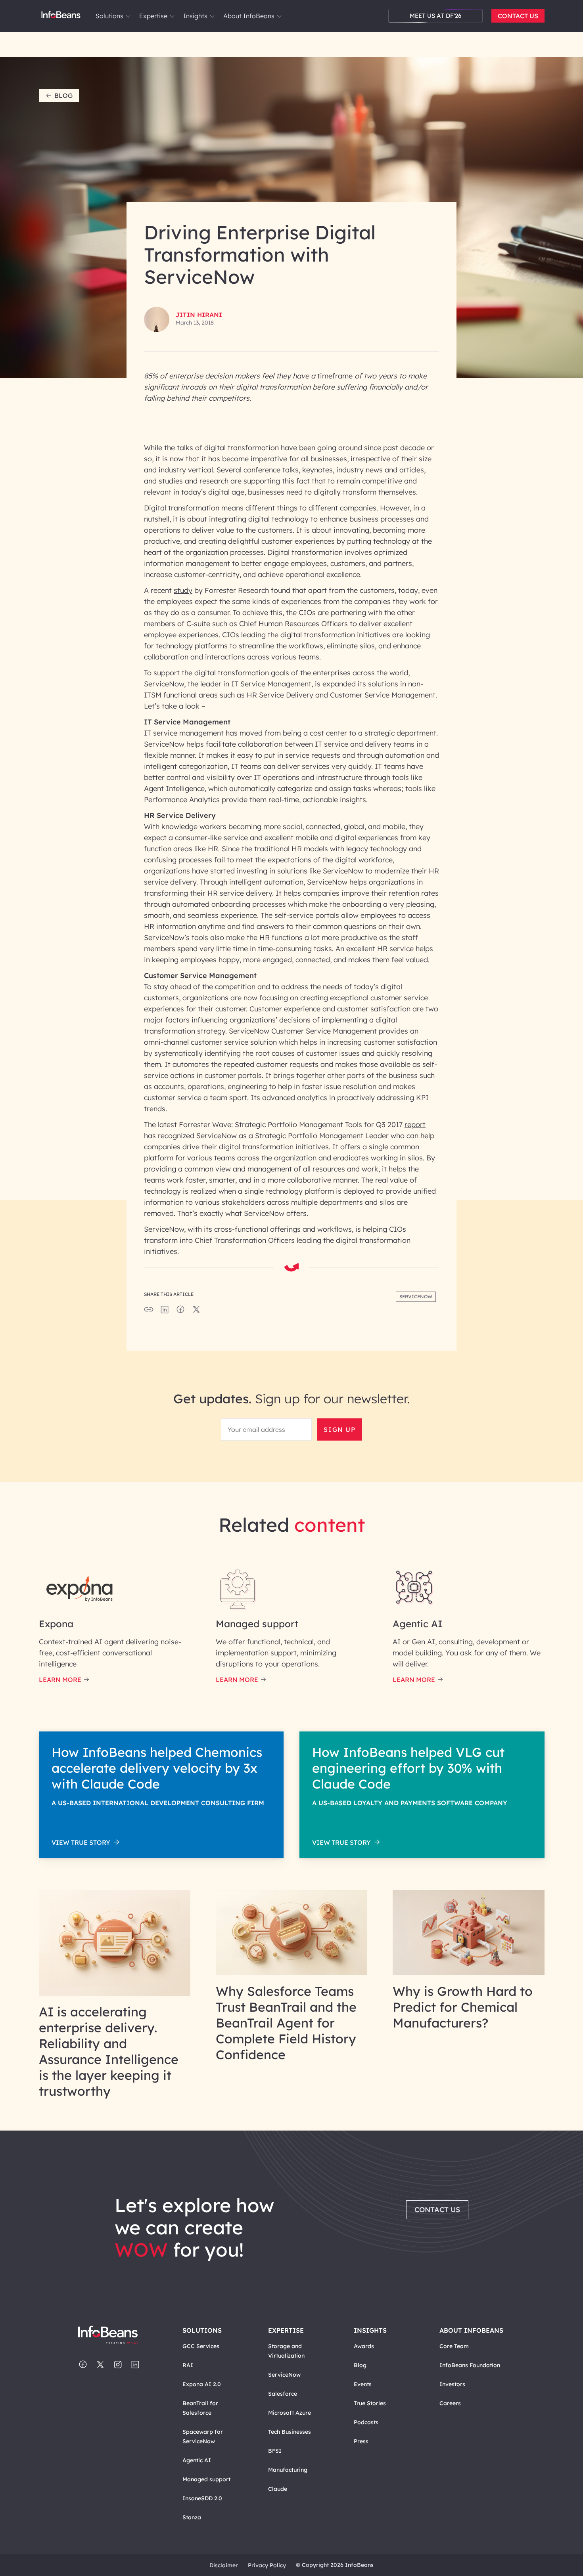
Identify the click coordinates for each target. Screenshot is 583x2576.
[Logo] (116, 2336)
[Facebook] (83, 2365)
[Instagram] (118, 2365)
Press (361, 2441)
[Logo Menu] (61, 16)
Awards (364, 2346)
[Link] (115, 1993)
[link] (128, 16)
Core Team (454, 2346)
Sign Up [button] (339, 1429)
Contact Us (518, 16)
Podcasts (366, 2422)
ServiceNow (284, 2375)
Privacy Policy (267, 2565)
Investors (452, 2384)
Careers (450, 2403)
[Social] (165, 1312)
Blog (63, 96)
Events (363, 2384)
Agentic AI (197, 2460)
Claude (278, 2489)
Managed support (206, 2479)
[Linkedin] (135, 2365)
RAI (188, 2365)
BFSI (275, 2451)
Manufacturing (288, 2470)
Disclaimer (224, 2565)
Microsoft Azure (290, 2413)
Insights (195, 16)
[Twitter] (100, 2365)
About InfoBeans (249, 16)
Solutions (109, 16)
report (415, 1125)
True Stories (370, 2403)
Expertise (153, 16)
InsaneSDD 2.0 (202, 2498)
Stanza (192, 2517)
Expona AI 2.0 (202, 2384)
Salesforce (283, 2394)
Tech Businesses (290, 2432)
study (183, 590)
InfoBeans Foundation (470, 2365)
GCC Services (201, 2346)
